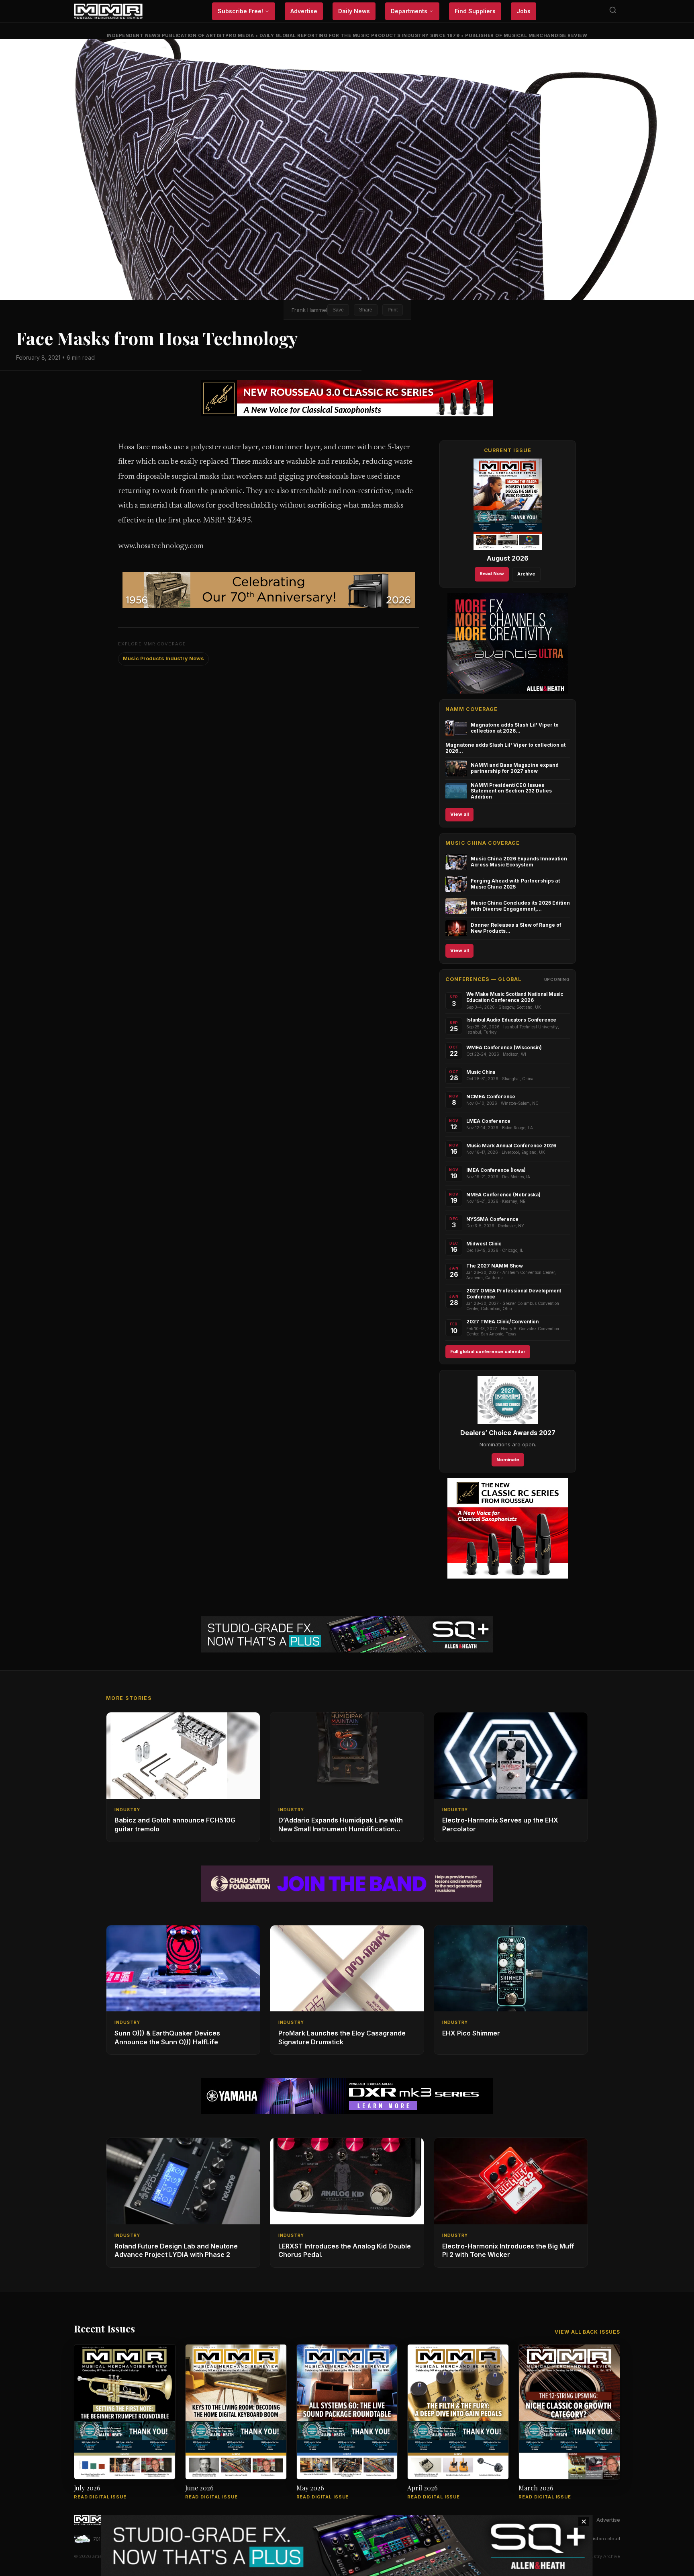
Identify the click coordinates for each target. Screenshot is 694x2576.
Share (366, 310)
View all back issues (587, 2332)
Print (393, 310)
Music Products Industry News (163, 658)
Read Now (492, 573)
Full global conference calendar (488, 1351)
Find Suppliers (475, 11)
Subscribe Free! (240, 11)
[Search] (613, 11)
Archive (526, 574)
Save (338, 310)
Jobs (524, 11)
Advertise (304, 11)
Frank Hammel (309, 310)
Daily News (354, 11)
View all (459, 814)
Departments (409, 11)
